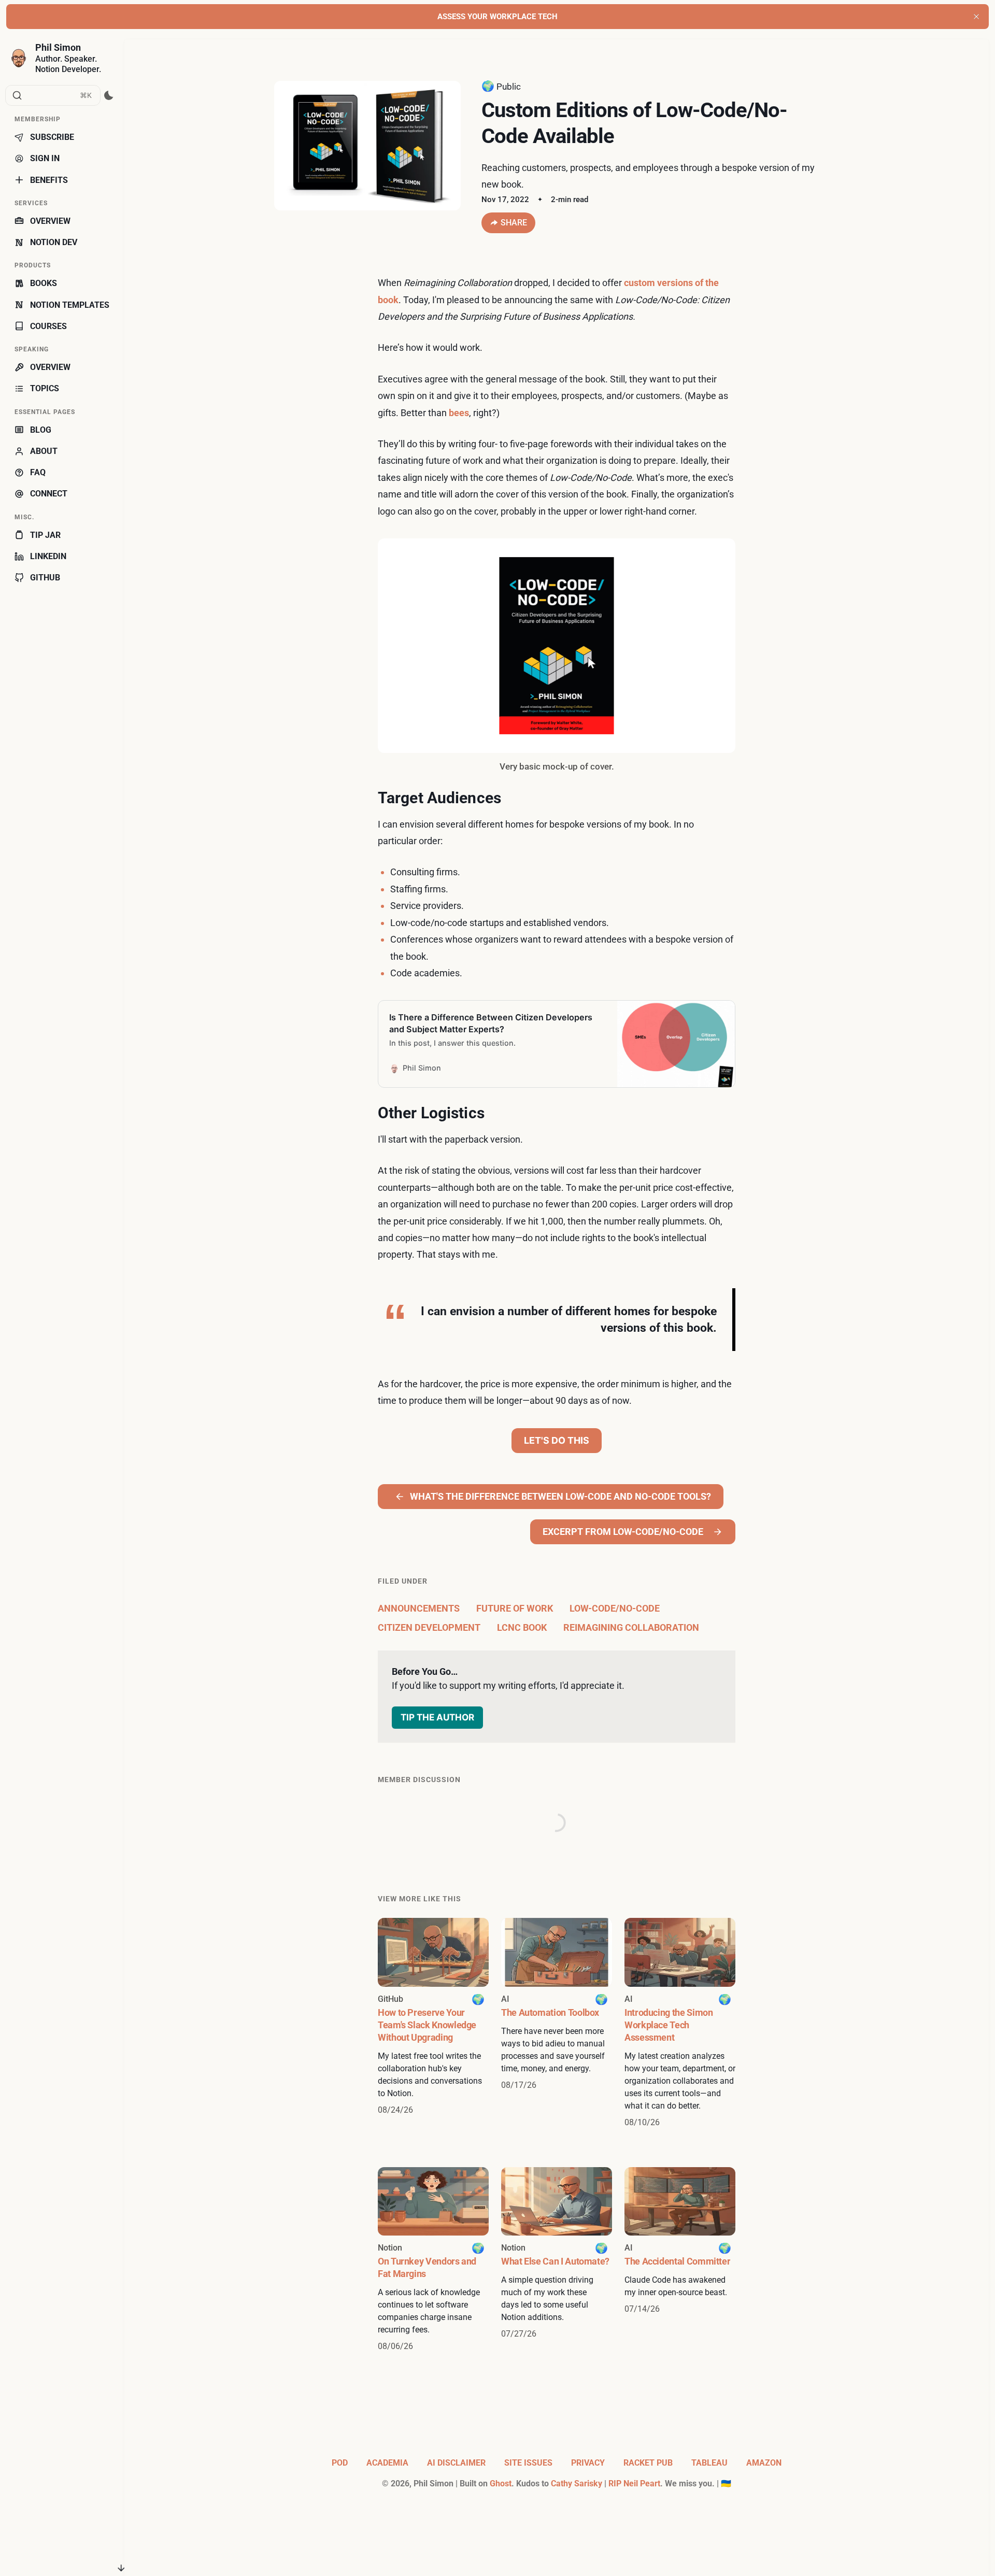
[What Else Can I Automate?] (557, 2260)
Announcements (419, 1608)
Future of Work (515, 1608)
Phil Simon (58, 47)
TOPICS (45, 388)
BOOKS (44, 283)
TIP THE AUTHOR (437, 1717)
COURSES (48, 326)
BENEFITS (49, 180)
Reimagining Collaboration (631, 1627)
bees (459, 413)
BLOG (41, 430)
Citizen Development (429, 1627)
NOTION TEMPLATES (70, 305)
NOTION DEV (54, 242)
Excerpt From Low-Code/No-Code (623, 1532)
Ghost (501, 2484)
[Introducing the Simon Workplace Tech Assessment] (680, 2023)
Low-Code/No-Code (615, 1608)
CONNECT (49, 494)
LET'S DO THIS (557, 1440)
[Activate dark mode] (109, 95)
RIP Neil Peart (634, 2484)
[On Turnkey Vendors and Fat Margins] (433, 2260)
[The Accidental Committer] (680, 2260)
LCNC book (522, 1627)
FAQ (38, 472)
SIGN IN (45, 158)
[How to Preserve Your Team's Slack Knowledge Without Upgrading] (433, 2023)
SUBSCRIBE (52, 137)
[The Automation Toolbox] (557, 2023)
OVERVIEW (50, 221)
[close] (976, 17)
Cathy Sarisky (577, 2484)
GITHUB (45, 578)
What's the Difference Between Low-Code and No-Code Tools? (560, 1496)
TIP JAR (45, 535)
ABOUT (44, 451)
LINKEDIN (48, 556)
